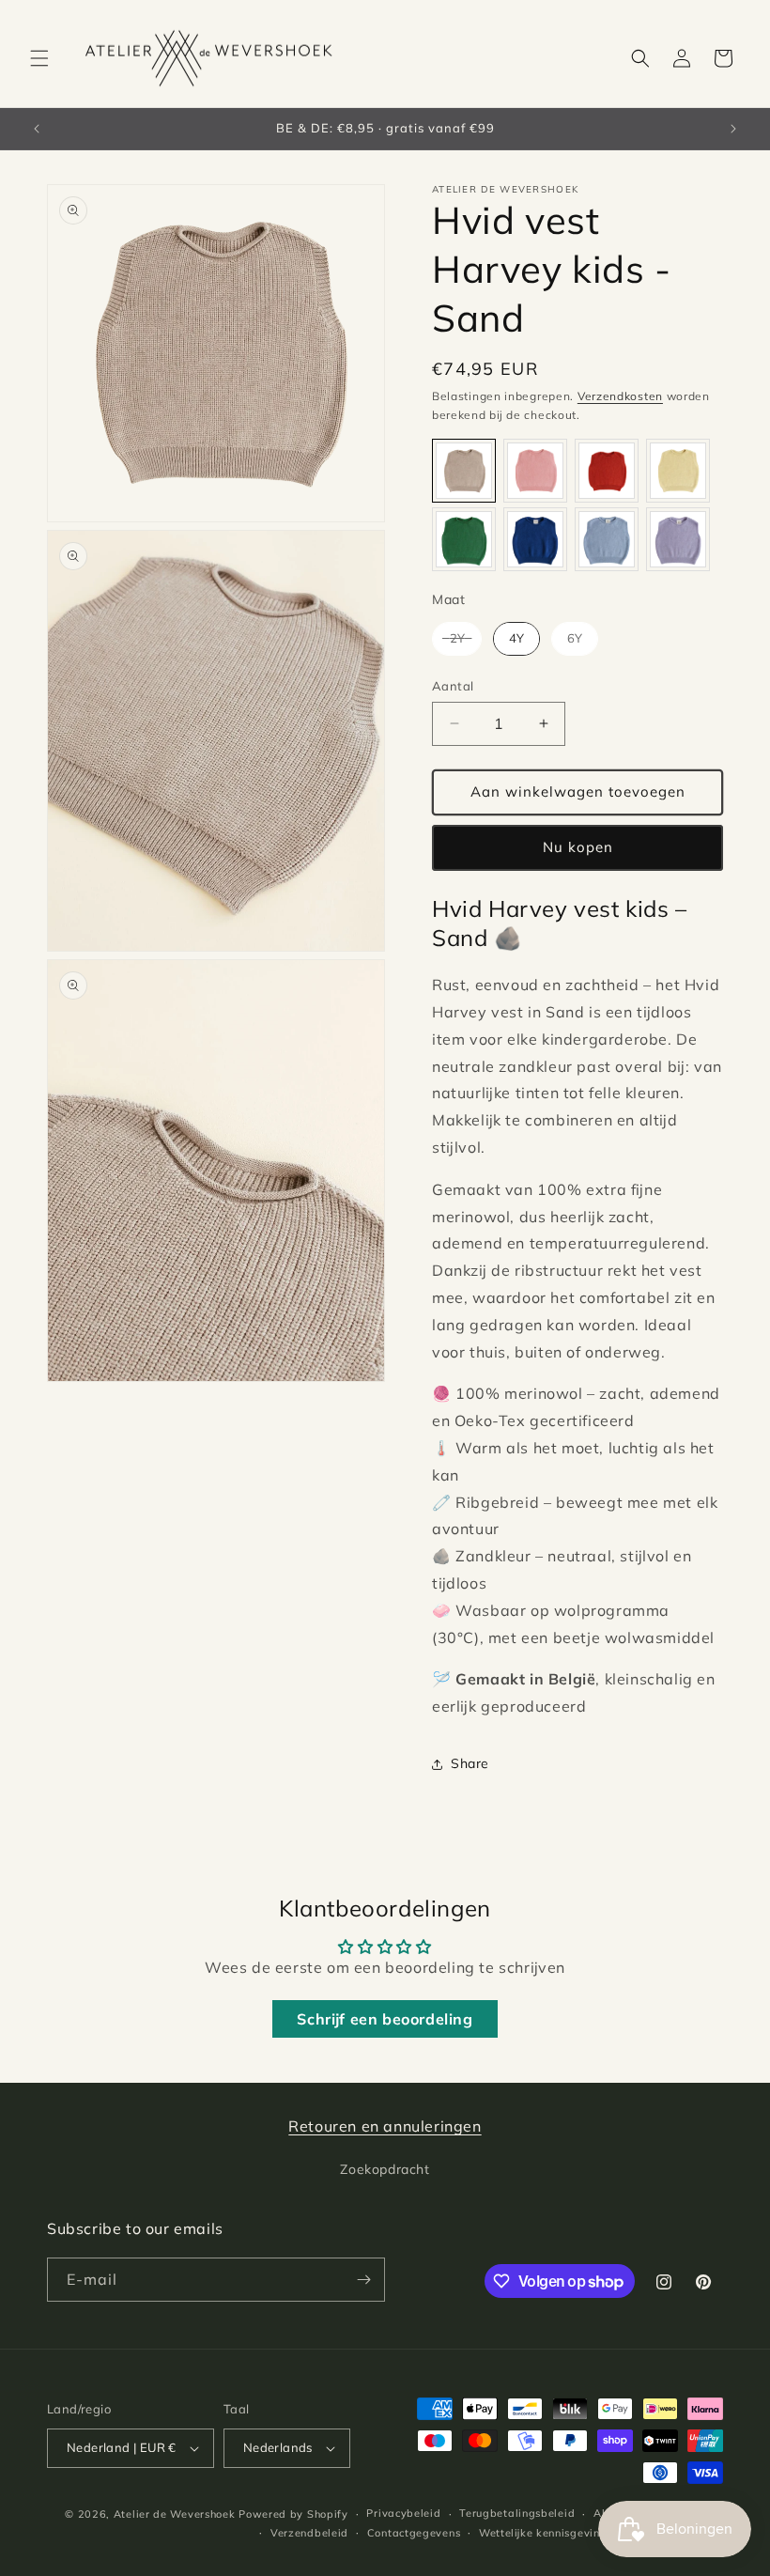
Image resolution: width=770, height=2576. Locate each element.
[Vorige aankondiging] (37, 129)
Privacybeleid (403, 2513)
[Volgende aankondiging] (733, 129)
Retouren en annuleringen (385, 2126)
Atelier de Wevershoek (175, 2514)
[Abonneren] (363, 2280)
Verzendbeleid (309, 2533)
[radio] (464, 471)
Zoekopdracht (385, 2169)
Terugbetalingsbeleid (517, 2513)
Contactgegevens (414, 2533)
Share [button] (470, 1763)
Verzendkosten (620, 396)
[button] (39, 58)
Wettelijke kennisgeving (543, 2533)
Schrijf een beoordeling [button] (385, 2019)
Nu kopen (578, 847)
